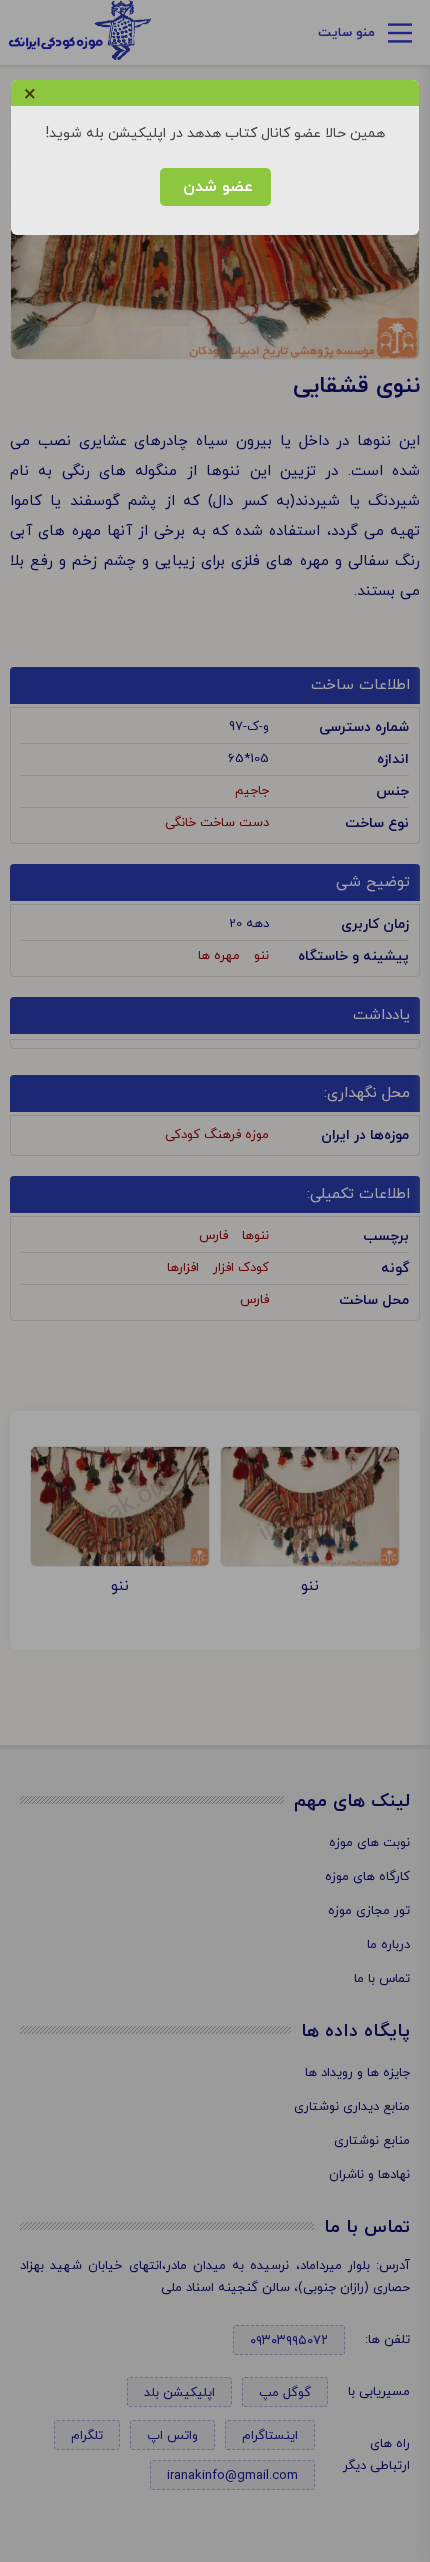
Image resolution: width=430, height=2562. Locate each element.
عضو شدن (215, 187)
